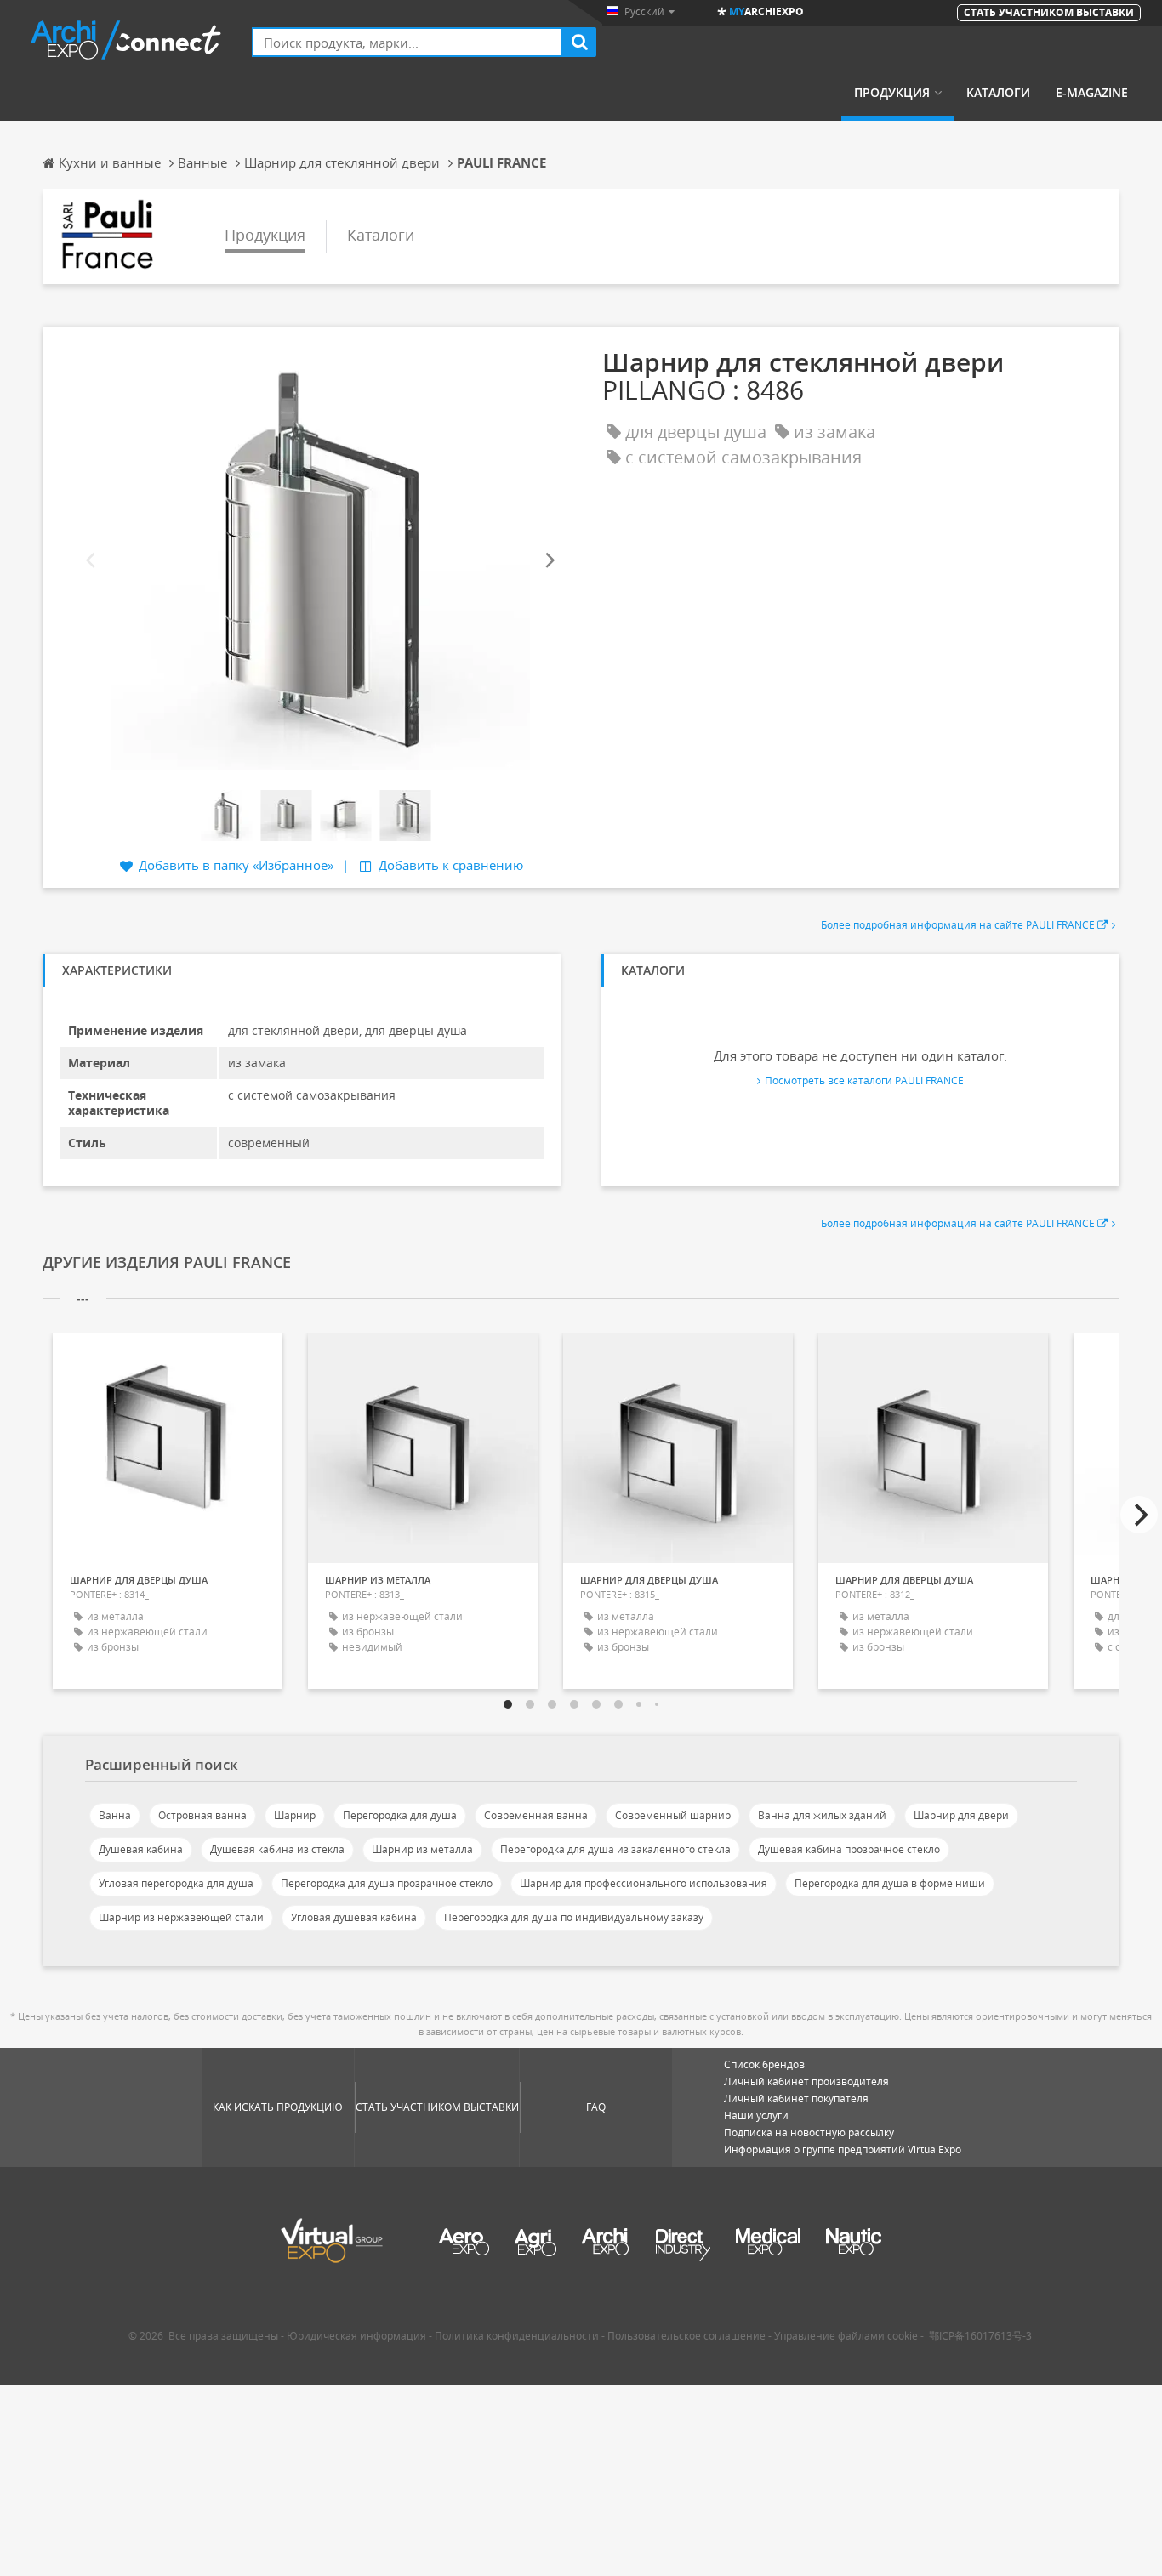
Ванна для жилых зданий (822, 1815)
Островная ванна (202, 1815)
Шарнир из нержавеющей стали (181, 1917)
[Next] (549, 561)
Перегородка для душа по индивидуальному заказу (574, 1917)
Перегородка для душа (400, 1815)
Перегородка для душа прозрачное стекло (387, 1883)
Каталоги (998, 93)
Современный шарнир (673, 1815)
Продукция (892, 93)
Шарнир (295, 1815)
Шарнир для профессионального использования (644, 1883)
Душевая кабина (141, 1849)
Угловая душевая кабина (354, 1917)
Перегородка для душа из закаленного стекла (615, 1849)
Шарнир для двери (961, 1815)
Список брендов (764, 2064)
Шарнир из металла (422, 1849)
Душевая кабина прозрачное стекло (849, 1849)
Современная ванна (536, 1815)
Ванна (115, 1815)
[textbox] (407, 42)
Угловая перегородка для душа (176, 1883)
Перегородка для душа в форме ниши (890, 1883)
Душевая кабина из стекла (277, 1849)
